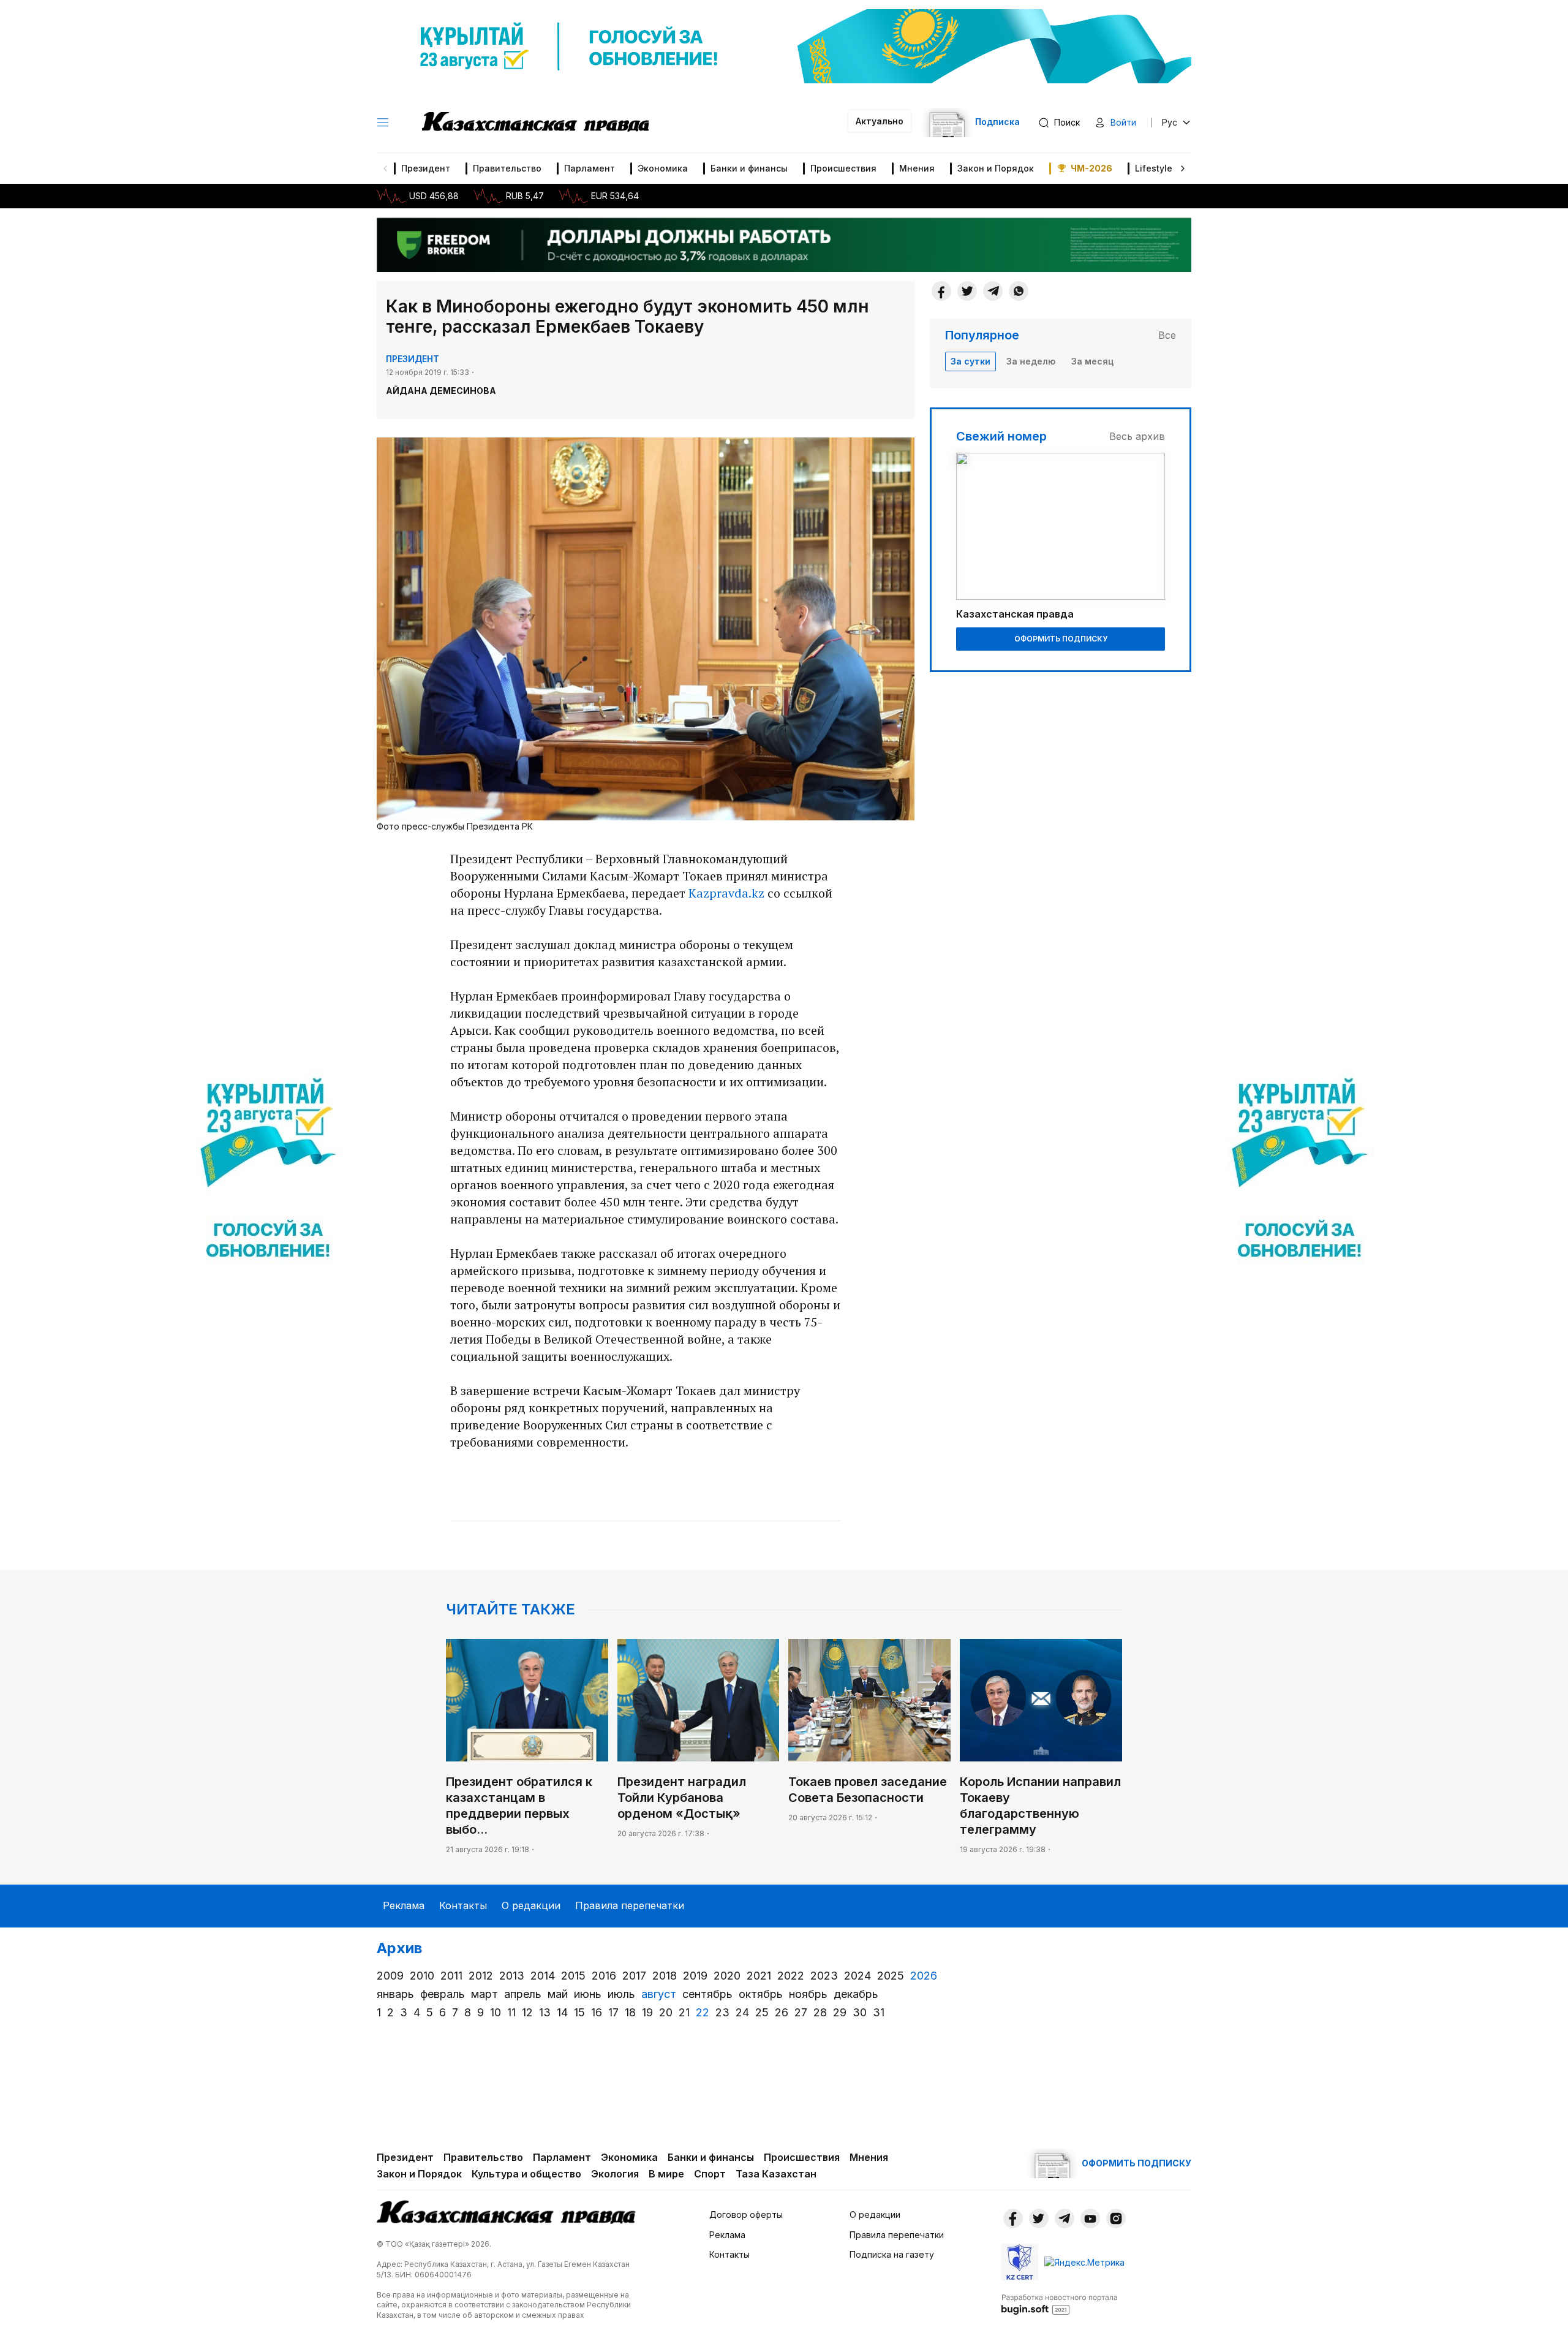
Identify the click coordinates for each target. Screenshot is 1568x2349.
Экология (615, 2174)
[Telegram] (993, 291)
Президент (426, 168)
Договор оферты (746, 2215)
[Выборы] (268, 1174)
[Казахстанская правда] (535, 123)
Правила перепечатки (630, 1905)
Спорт (710, 2174)
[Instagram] (1116, 2218)
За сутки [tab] (971, 361)
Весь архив (1137, 436)
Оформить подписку (1061, 639)
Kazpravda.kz (726, 893)
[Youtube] (1090, 2218)
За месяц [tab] (1092, 361)
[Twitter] (967, 291)
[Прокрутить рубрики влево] (385, 168)
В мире (666, 2174)
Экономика (663, 168)
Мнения (917, 168)
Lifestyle (1154, 168)
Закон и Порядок (996, 168)
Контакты (463, 1905)
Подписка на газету (892, 2254)
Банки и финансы (749, 168)
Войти (1123, 122)
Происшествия (843, 168)
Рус (1170, 122)
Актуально (880, 121)
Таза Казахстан (776, 2174)
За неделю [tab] (1031, 361)
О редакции (531, 1905)
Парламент (590, 168)
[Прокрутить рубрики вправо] (1183, 168)
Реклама (404, 1905)
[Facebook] (941, 291)
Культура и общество (526, 2174)
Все (1167, 335)
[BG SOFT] (1060, 2304)
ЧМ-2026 (1091, 168)
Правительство (507, 168)
